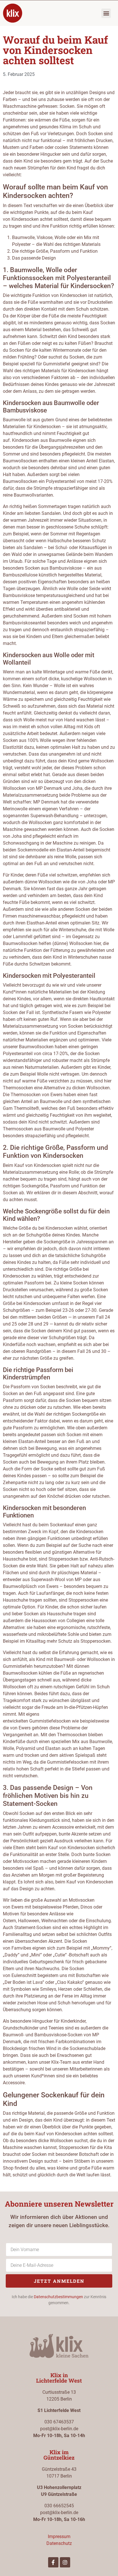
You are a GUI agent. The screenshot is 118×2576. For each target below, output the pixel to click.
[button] (106, 13)
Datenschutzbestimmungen (58, 2297)
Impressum (59, 2536)
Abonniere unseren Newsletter (59, 2204)
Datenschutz (59, 2543)
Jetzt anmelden (59, 2281)
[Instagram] (65, 2562)
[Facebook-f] (53, 2562)
